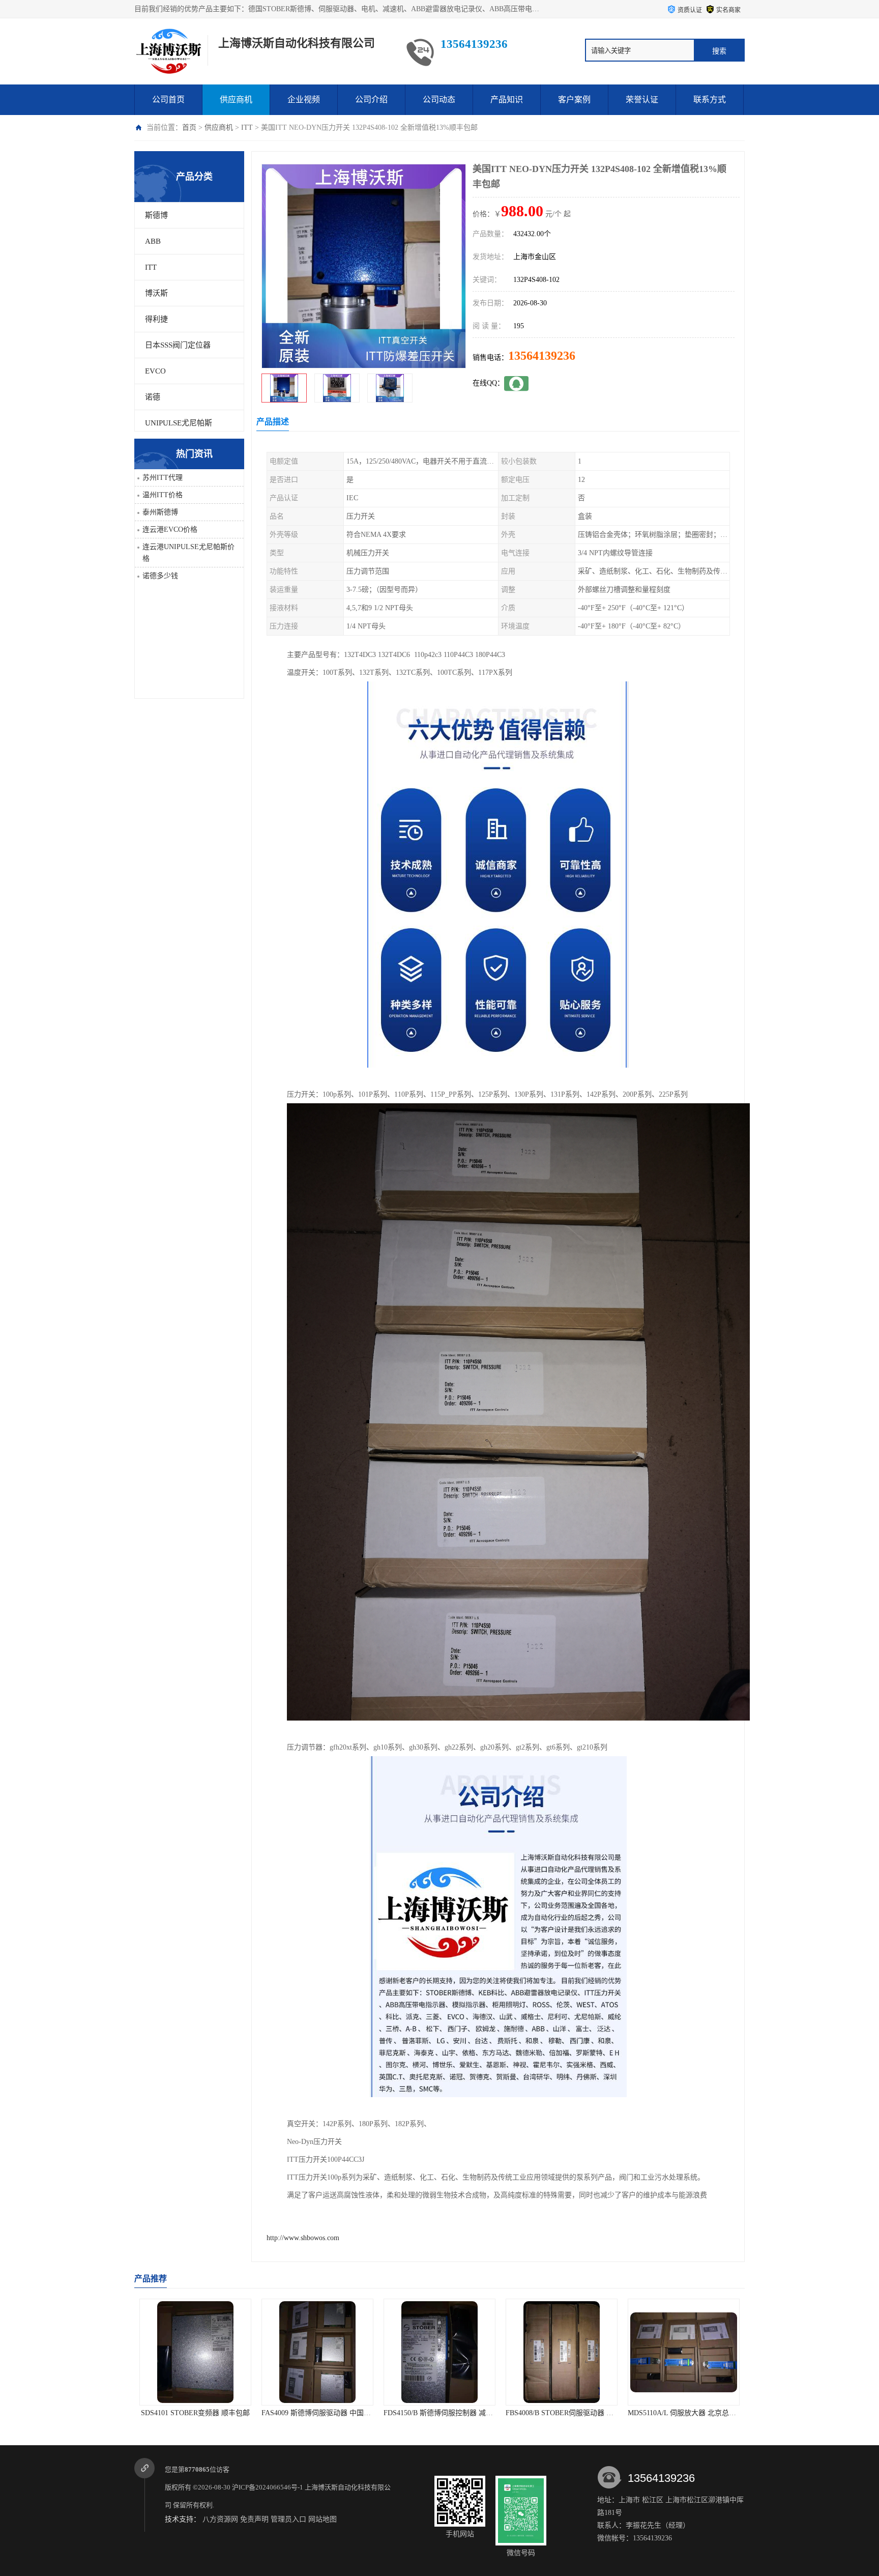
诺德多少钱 (160, 576)
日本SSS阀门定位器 (178, 345)
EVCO (155, 371)
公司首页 (168, 99)
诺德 (153, 397)
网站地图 (323, 2519)
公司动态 (439, 99)
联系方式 (710, 99)
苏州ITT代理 (163, 478)
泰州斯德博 (160, 512)
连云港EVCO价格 (170, 529)
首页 (189, 127)
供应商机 (236, 99)
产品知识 (507, 99)
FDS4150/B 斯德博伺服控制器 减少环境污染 (208, 2413)
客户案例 (574, 99)
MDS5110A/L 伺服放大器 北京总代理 (441, 2413)
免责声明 (254, 2519)
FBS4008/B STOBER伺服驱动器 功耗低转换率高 (337, 2413)
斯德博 (156, 215)
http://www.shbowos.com (303, 2238)
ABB (153, 241)
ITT (247, 127)
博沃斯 (156, 293)
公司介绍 (371, 99)
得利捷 (156, 319)
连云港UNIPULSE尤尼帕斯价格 (188, 553)
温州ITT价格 (163, 495)
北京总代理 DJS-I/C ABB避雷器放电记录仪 (695, 2413)
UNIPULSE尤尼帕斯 (179, 423)
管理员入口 (288, 2519)
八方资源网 (220, 2519)
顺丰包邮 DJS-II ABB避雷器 (562, 2413)
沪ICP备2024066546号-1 (268, 2487)
